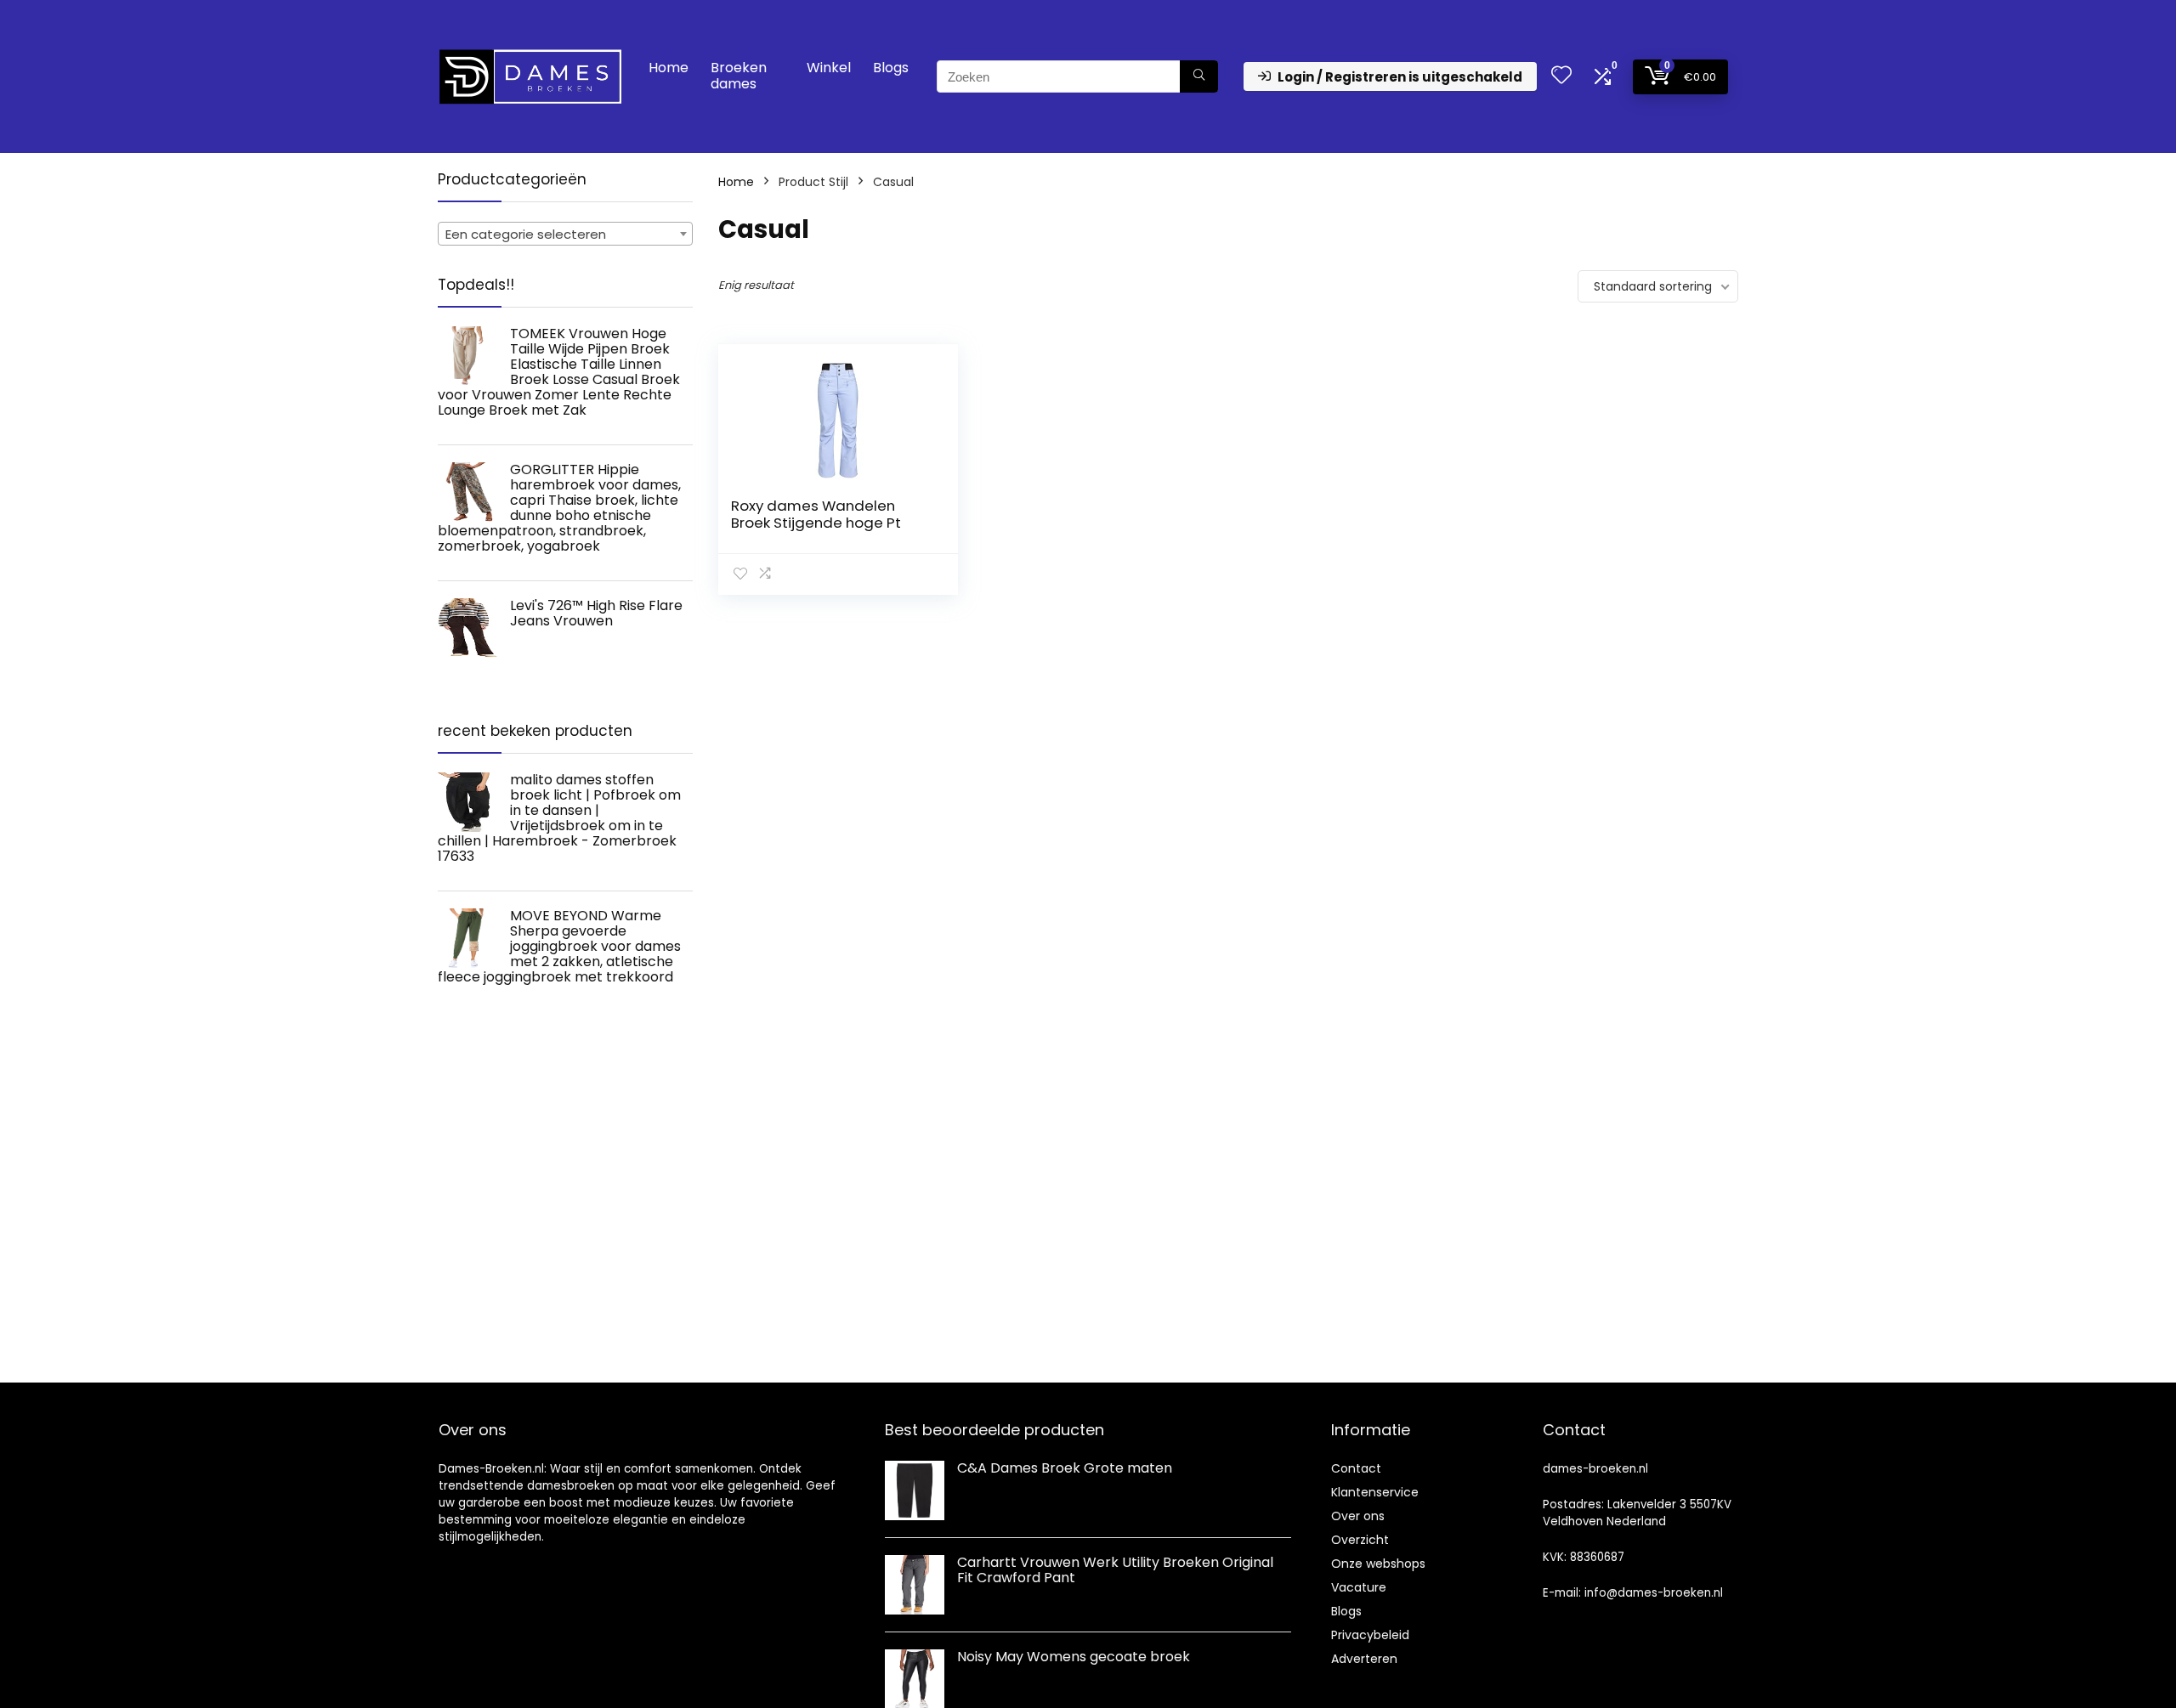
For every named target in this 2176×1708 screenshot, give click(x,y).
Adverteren (1364, 1659)
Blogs (891, 68)
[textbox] (565, 235)
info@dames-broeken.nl (1654, 1593)
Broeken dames (739, 76)
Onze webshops (1378, 1564)
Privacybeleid (1370, 1635)
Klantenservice (1375, 1492)
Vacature (1359, 1587)
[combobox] (565, 234)
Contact (1356, 1468)
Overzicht (1360, 1540)
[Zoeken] (1199, 76)
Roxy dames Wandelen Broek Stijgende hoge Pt (816, 514)
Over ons (1358, 1516)
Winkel (829, 68)
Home (669, 68)
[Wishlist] (1561, 76)
